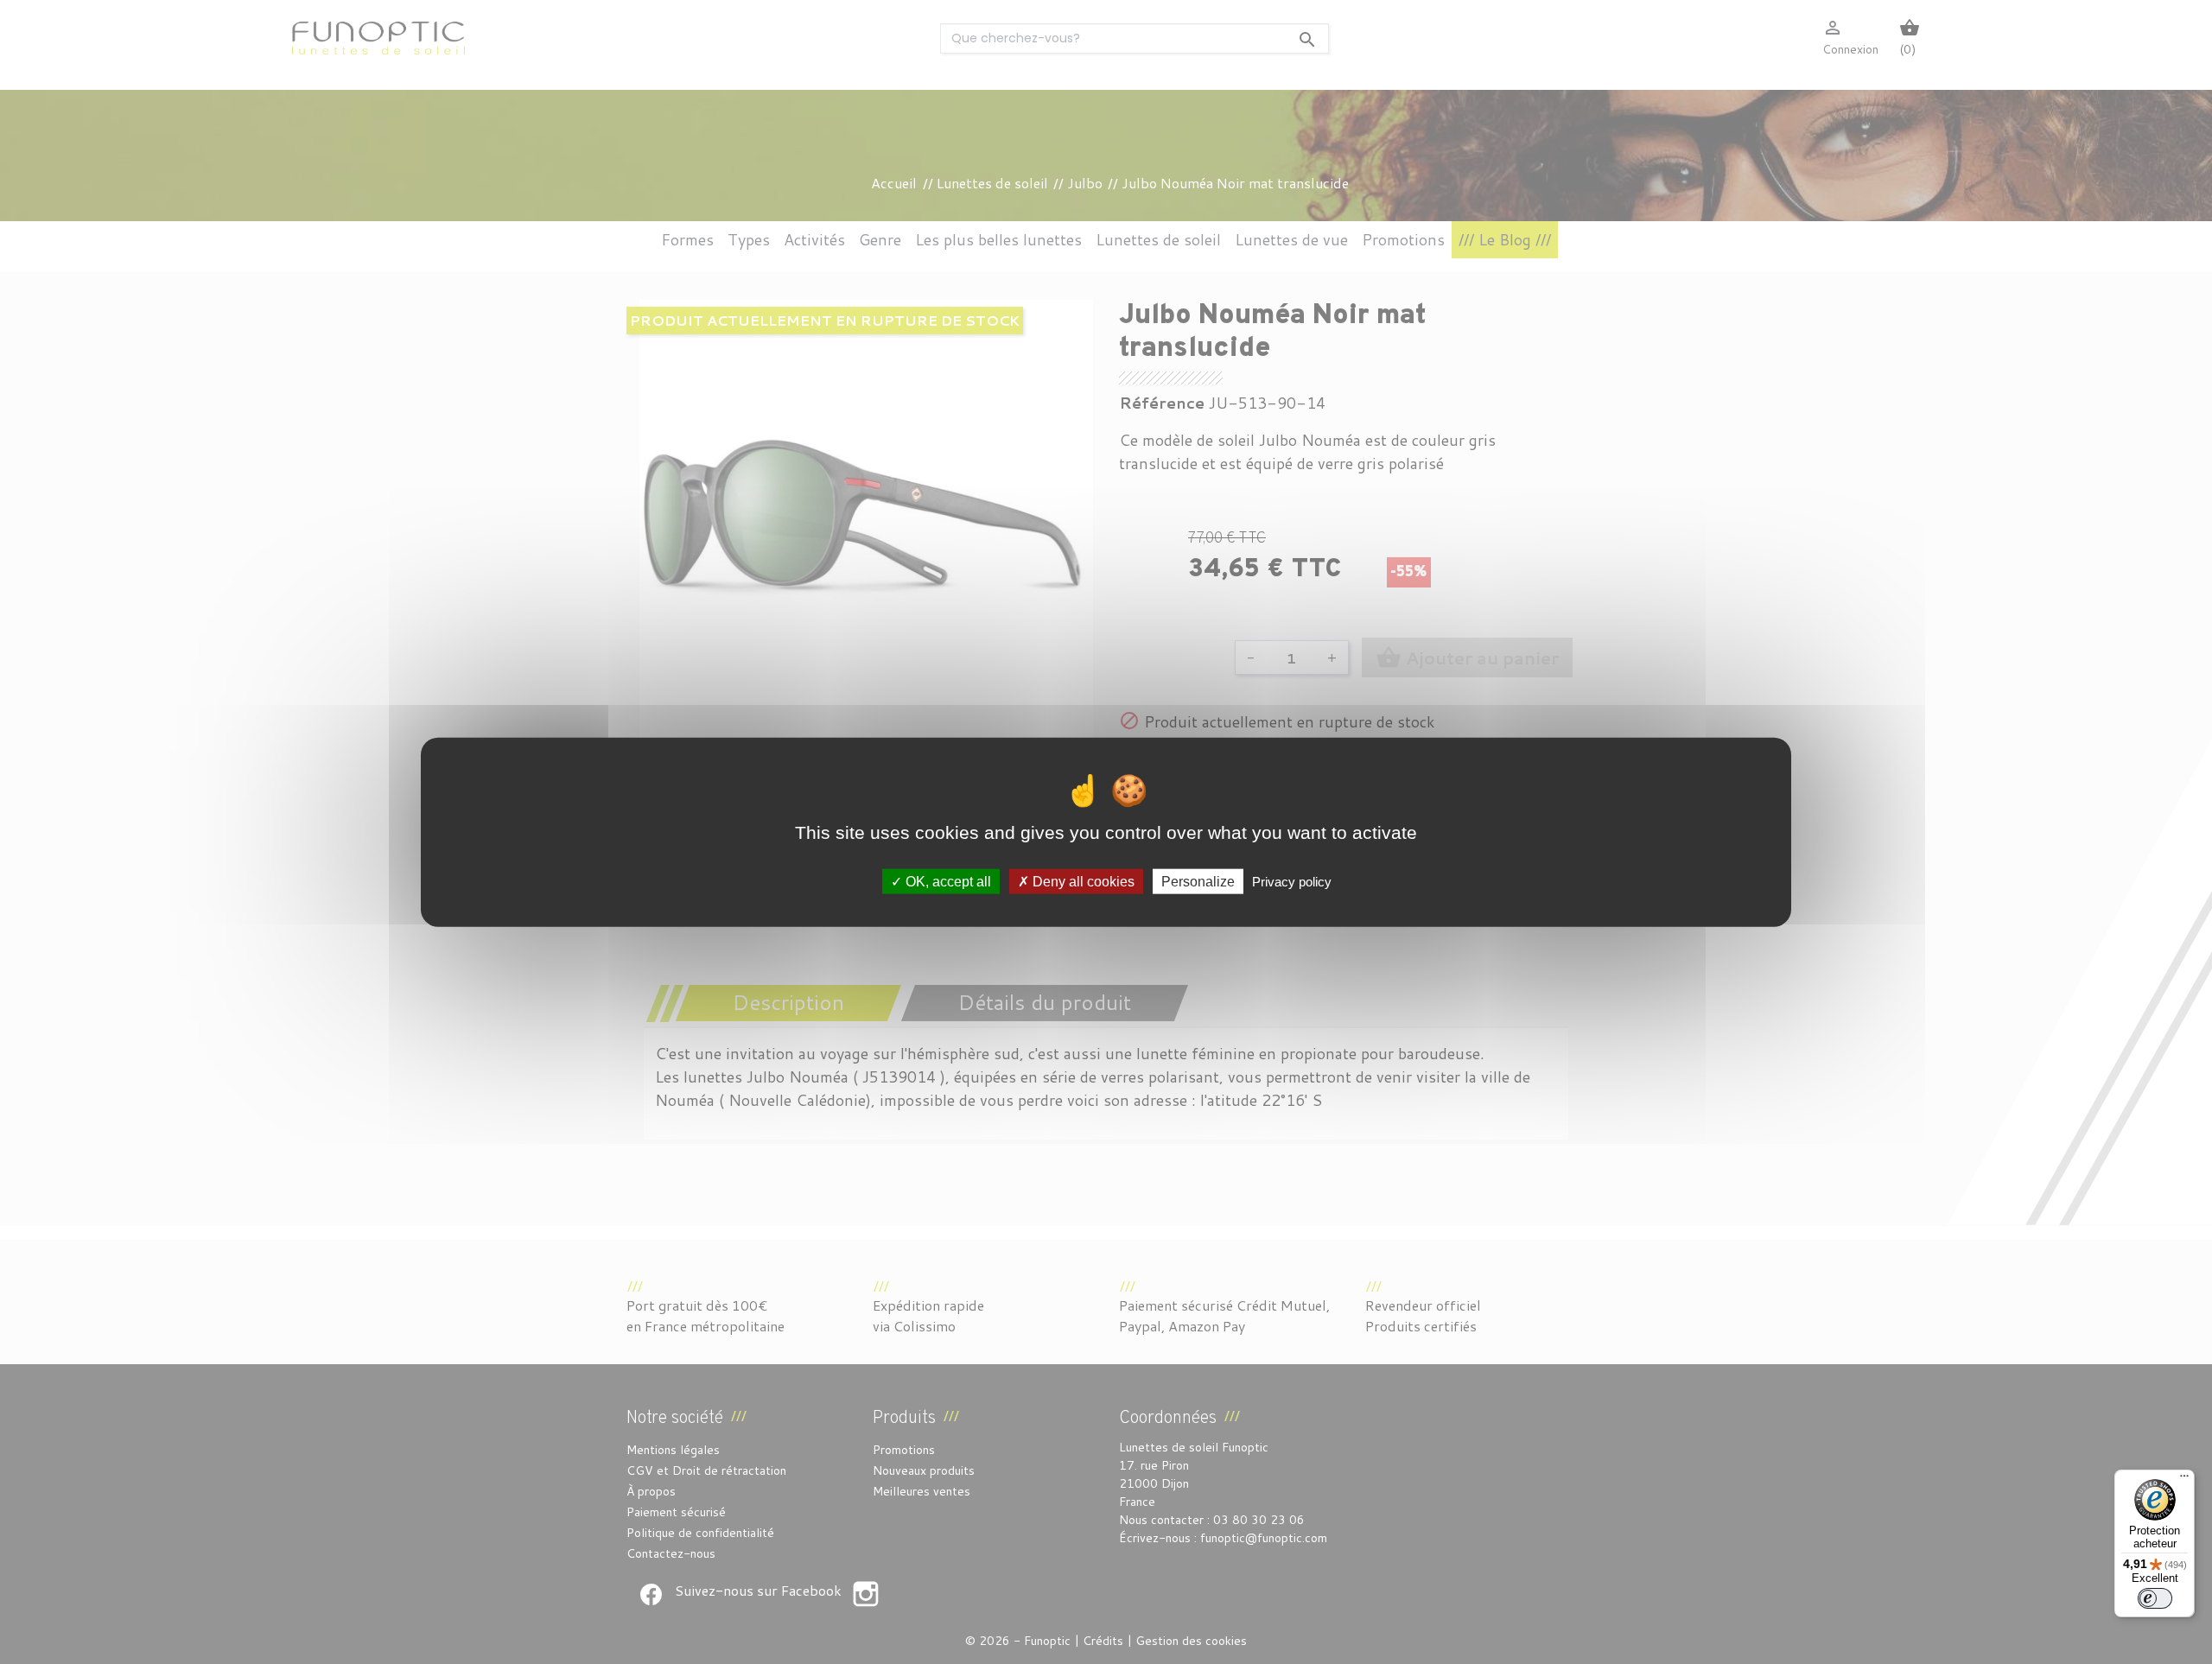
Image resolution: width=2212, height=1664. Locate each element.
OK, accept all (947, 881)
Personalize (1198, 881)
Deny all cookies (1082, 881)
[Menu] (2184, 1480)
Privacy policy (1292, 881)
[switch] (2155, 1598)
